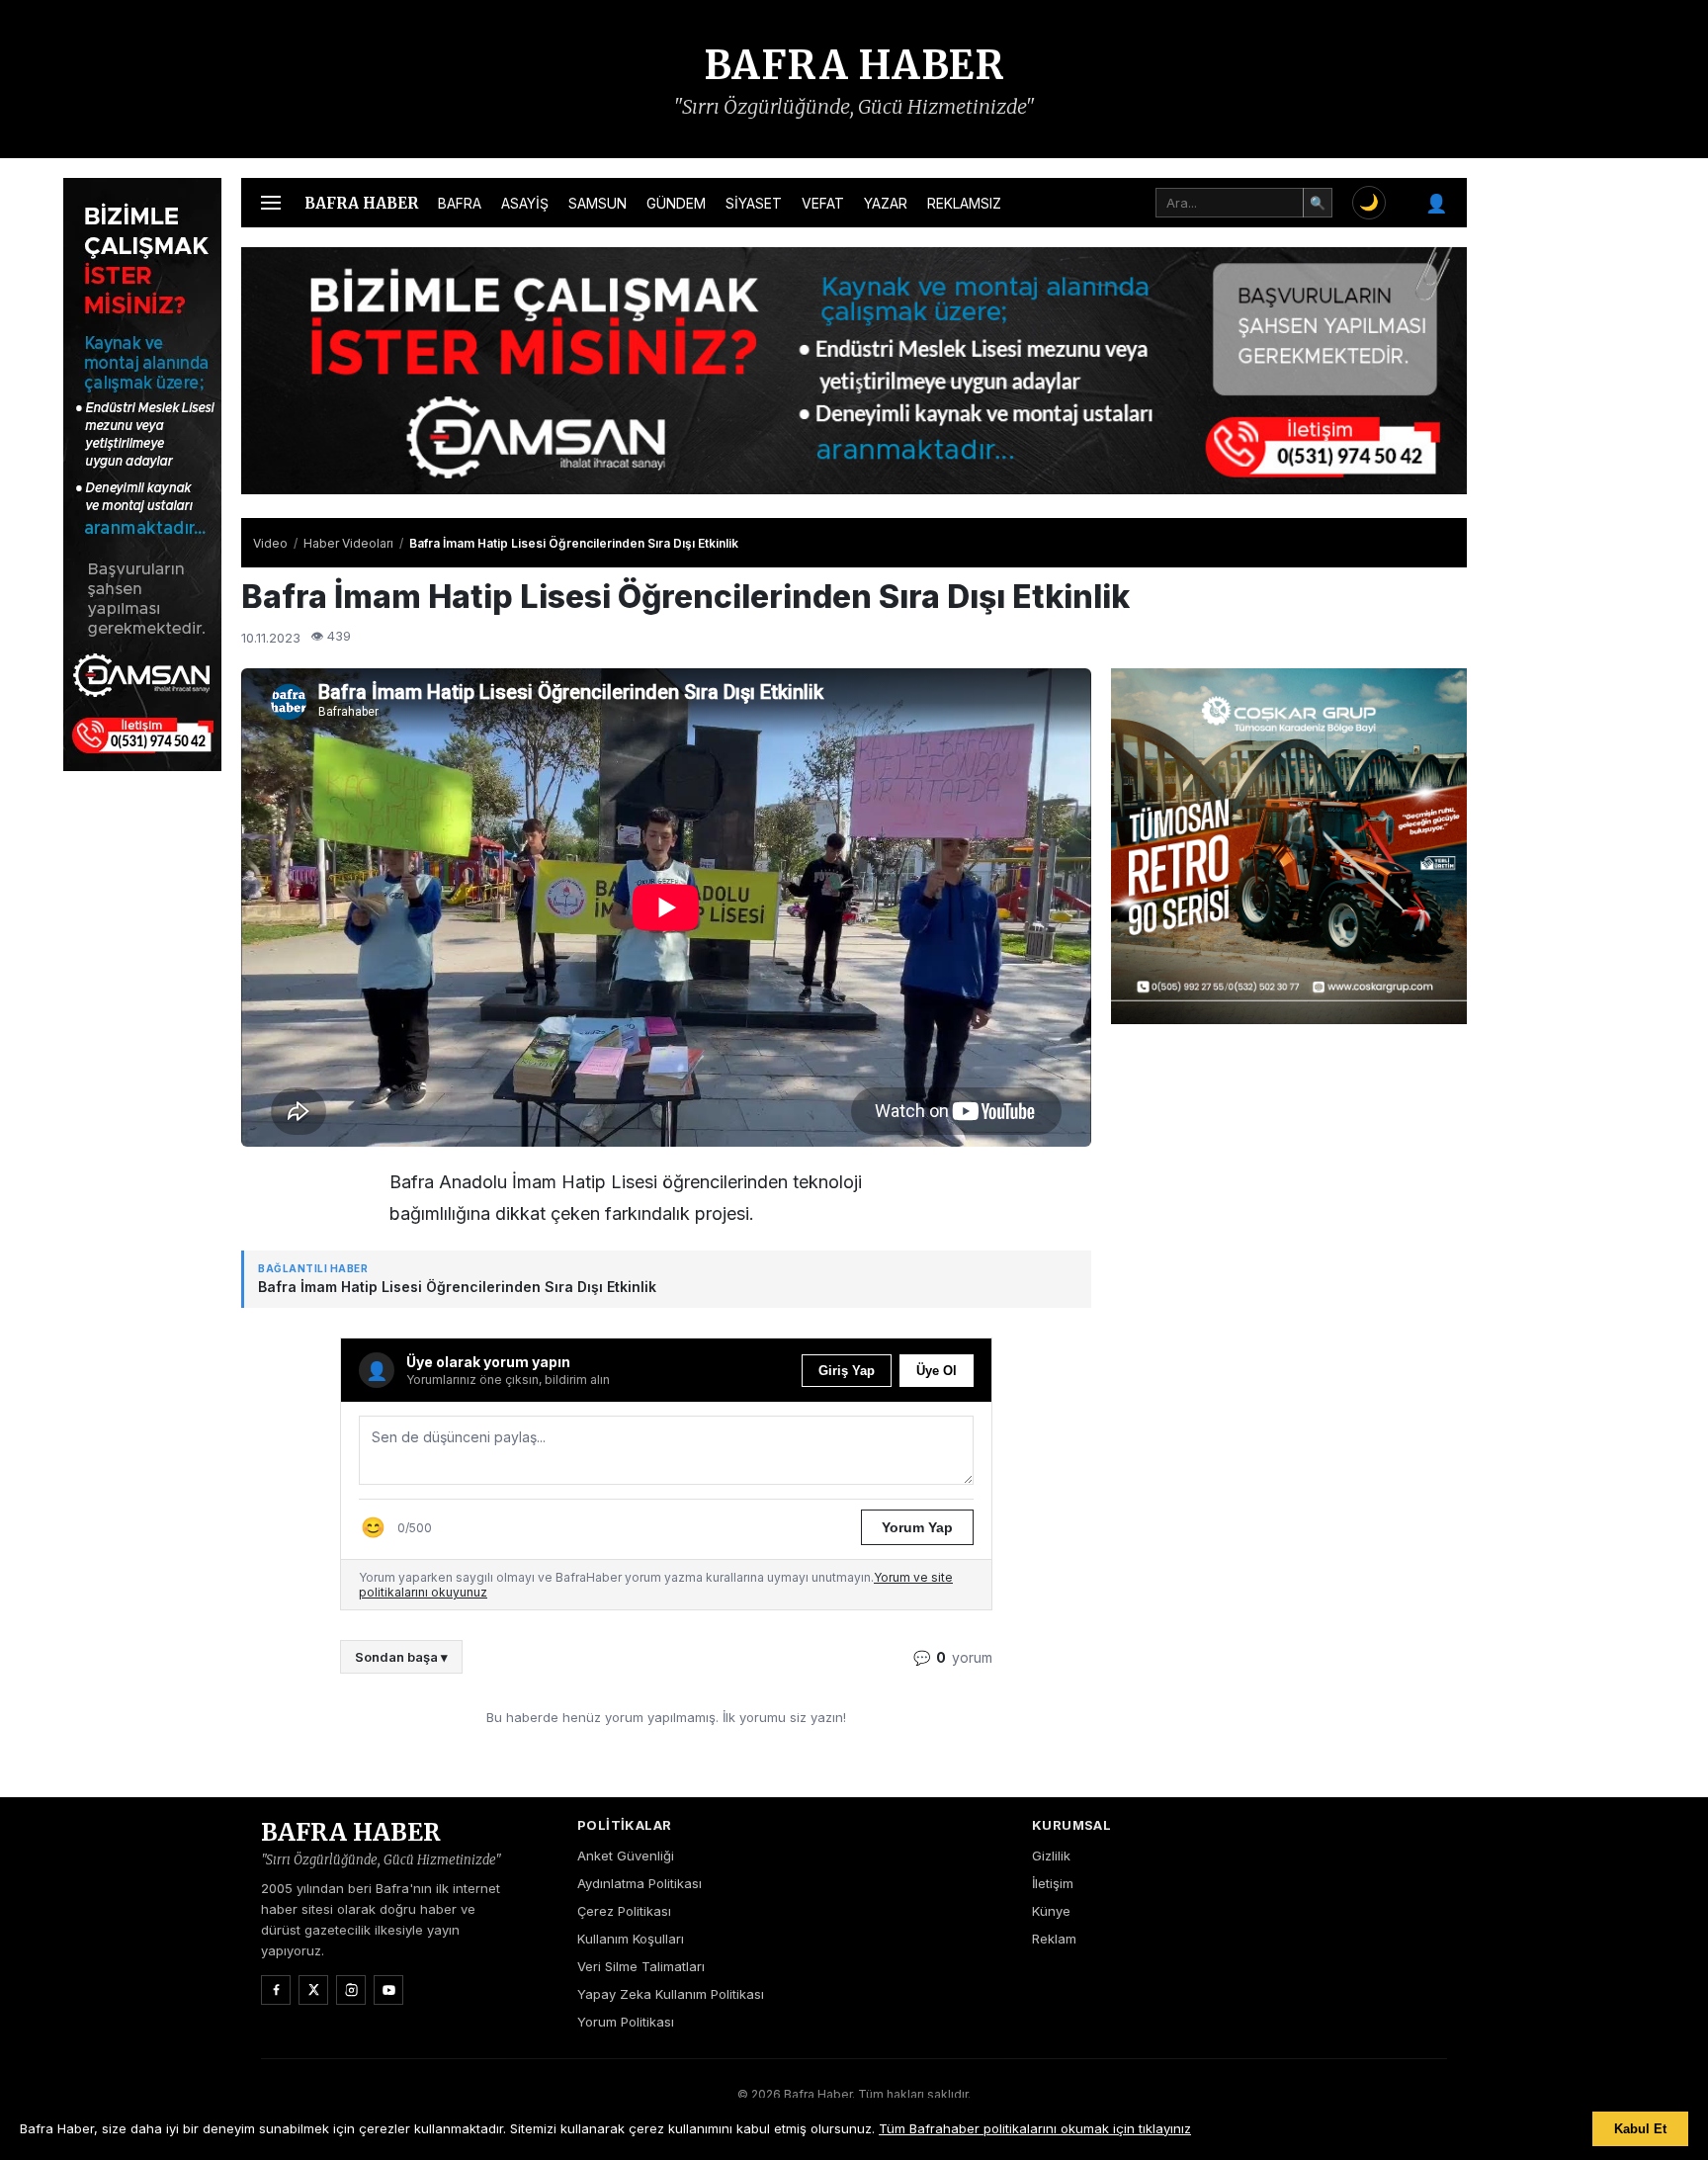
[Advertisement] (1566, 475)
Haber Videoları (348, 543)
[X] (313, 1990)
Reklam (1054, 1939)
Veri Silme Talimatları (641, 1966)
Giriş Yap (847, 1371)
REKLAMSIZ (964, 203)
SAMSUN (598, 203)
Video (270, 543)
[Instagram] (351, 1990)
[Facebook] (276, 1990)
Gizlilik (1051, 1856)
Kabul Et (1640, 2129)
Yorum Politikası (626, 2022)
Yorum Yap (917, 1527)
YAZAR (886, 203)
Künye (1051, 1911)
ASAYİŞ (525, 203)
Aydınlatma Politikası (640, 1883)
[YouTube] (388, 1990)
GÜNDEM (676, 203)
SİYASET (754, 203)
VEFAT (823, 203)
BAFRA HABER (854, 65)
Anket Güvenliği (626, 1856)
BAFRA (460, 203)
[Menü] (271, 203)
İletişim (1053, 1883)
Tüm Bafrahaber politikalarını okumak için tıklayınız (1035, 2128)
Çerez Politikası (624, 1911)
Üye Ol (937, 1371)
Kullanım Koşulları (631, 1939)
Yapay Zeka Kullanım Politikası (671, 1994)
